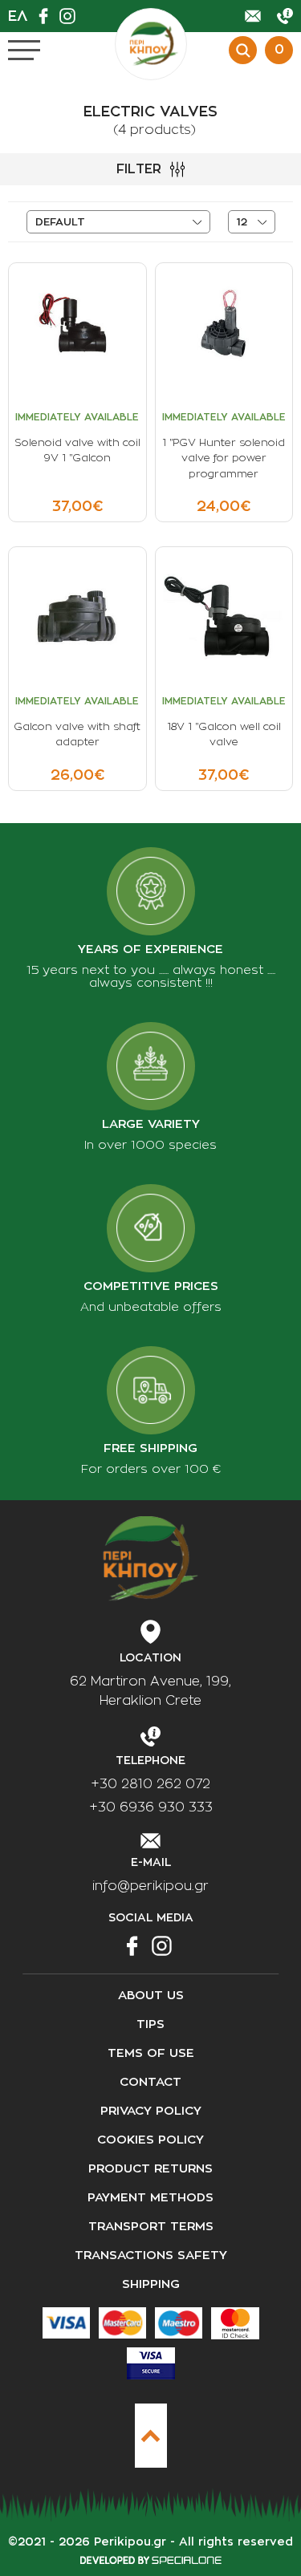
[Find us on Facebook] (47, 16)
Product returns (150, 2169)
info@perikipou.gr (150, 1886)
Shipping (151, 2284)
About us (151, 1996)
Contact (150, 2082)
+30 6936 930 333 (151, 1807)
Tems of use (151, 2053)
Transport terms (151, 2227)
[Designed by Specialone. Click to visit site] (150, 2560)
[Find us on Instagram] (71, 16)
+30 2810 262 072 (150, 1784)
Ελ (18, 16)
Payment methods (150, 2198)
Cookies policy (150, 2140)
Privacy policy (151, 2111)
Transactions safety (151, 2256)
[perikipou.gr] (151, 44)
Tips (150, 2024)
